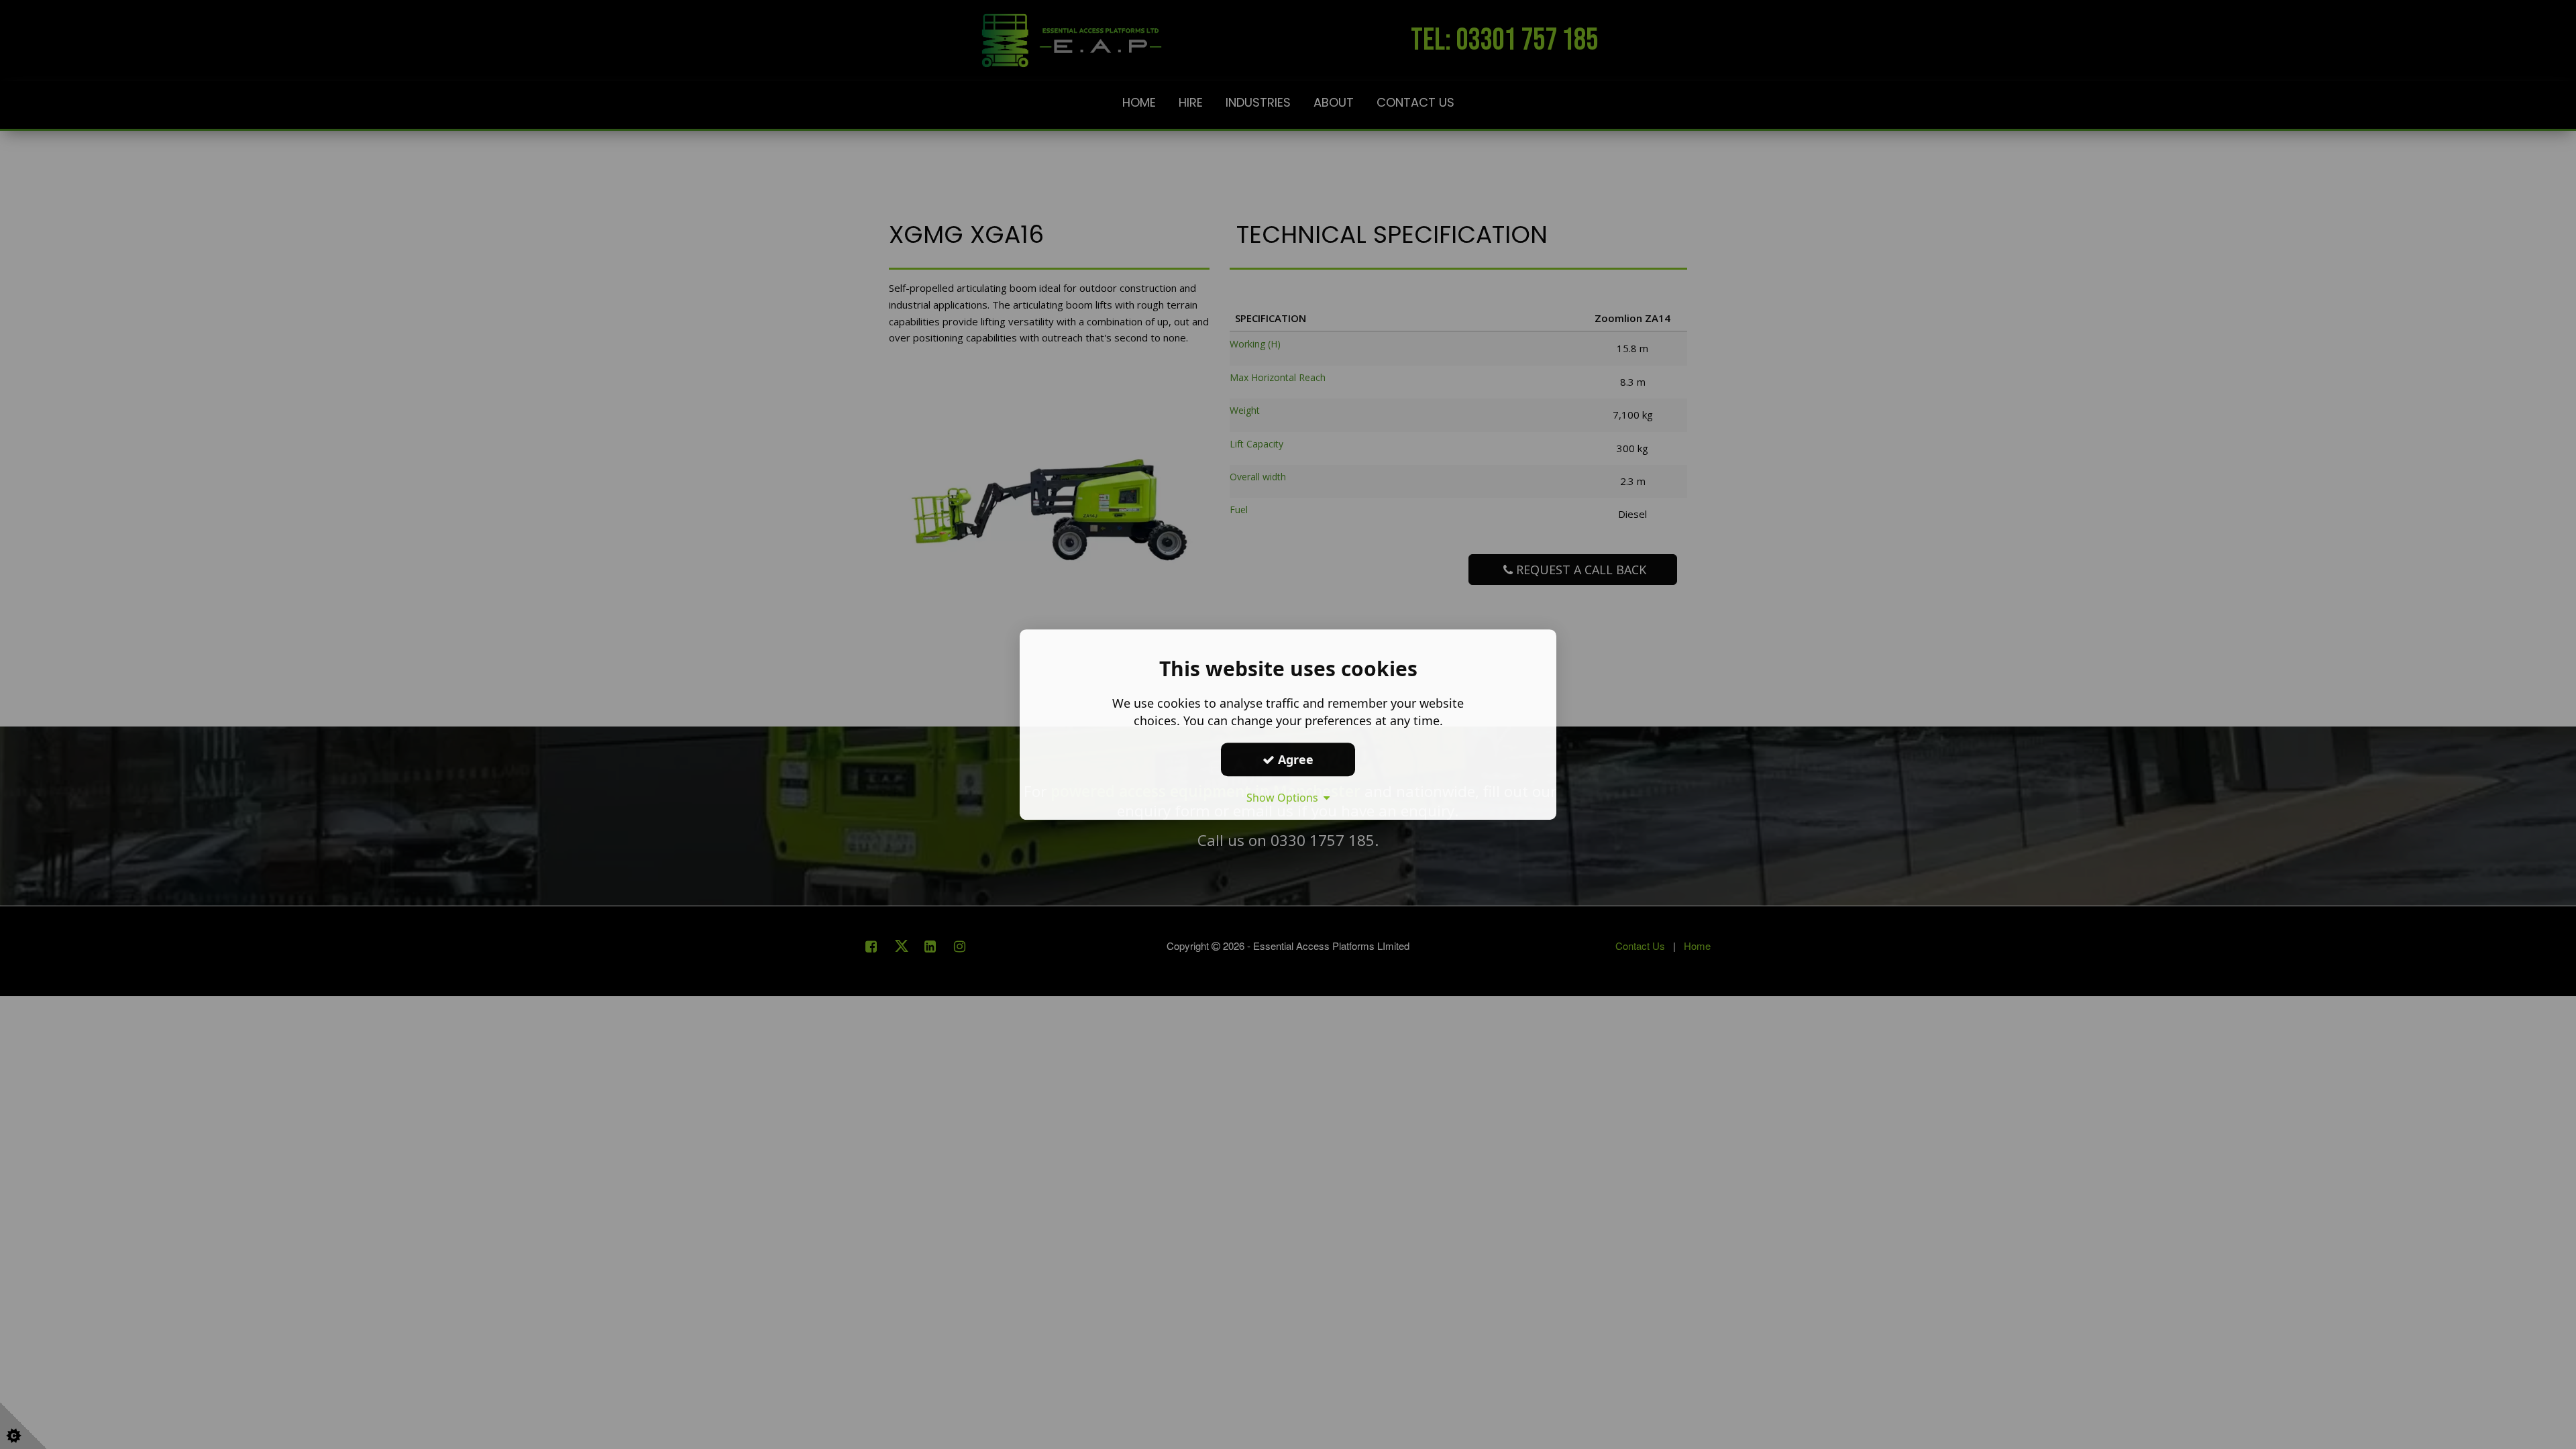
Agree (1294, 759)
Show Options (1285, 798)
